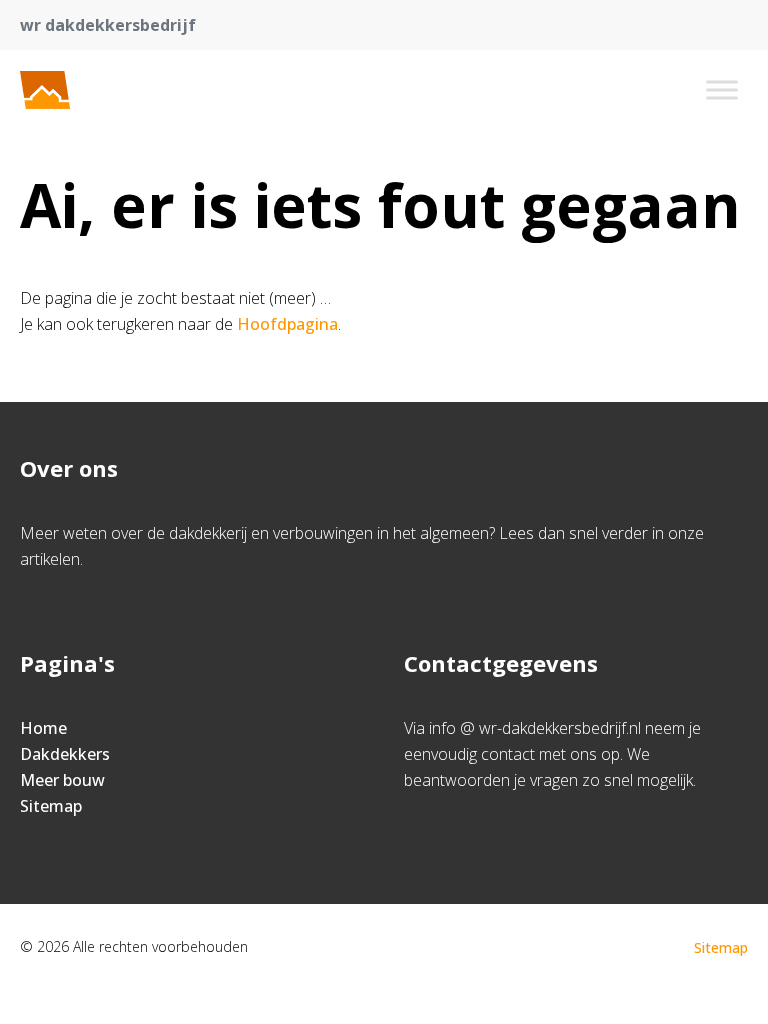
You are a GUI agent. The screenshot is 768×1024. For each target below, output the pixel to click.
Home (43, 728)
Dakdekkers (65, 754)
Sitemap (51, 806)
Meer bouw (62, 780)
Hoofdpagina (287, 324)
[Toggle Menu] (722, 89)
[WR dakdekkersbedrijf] (118, 90)
